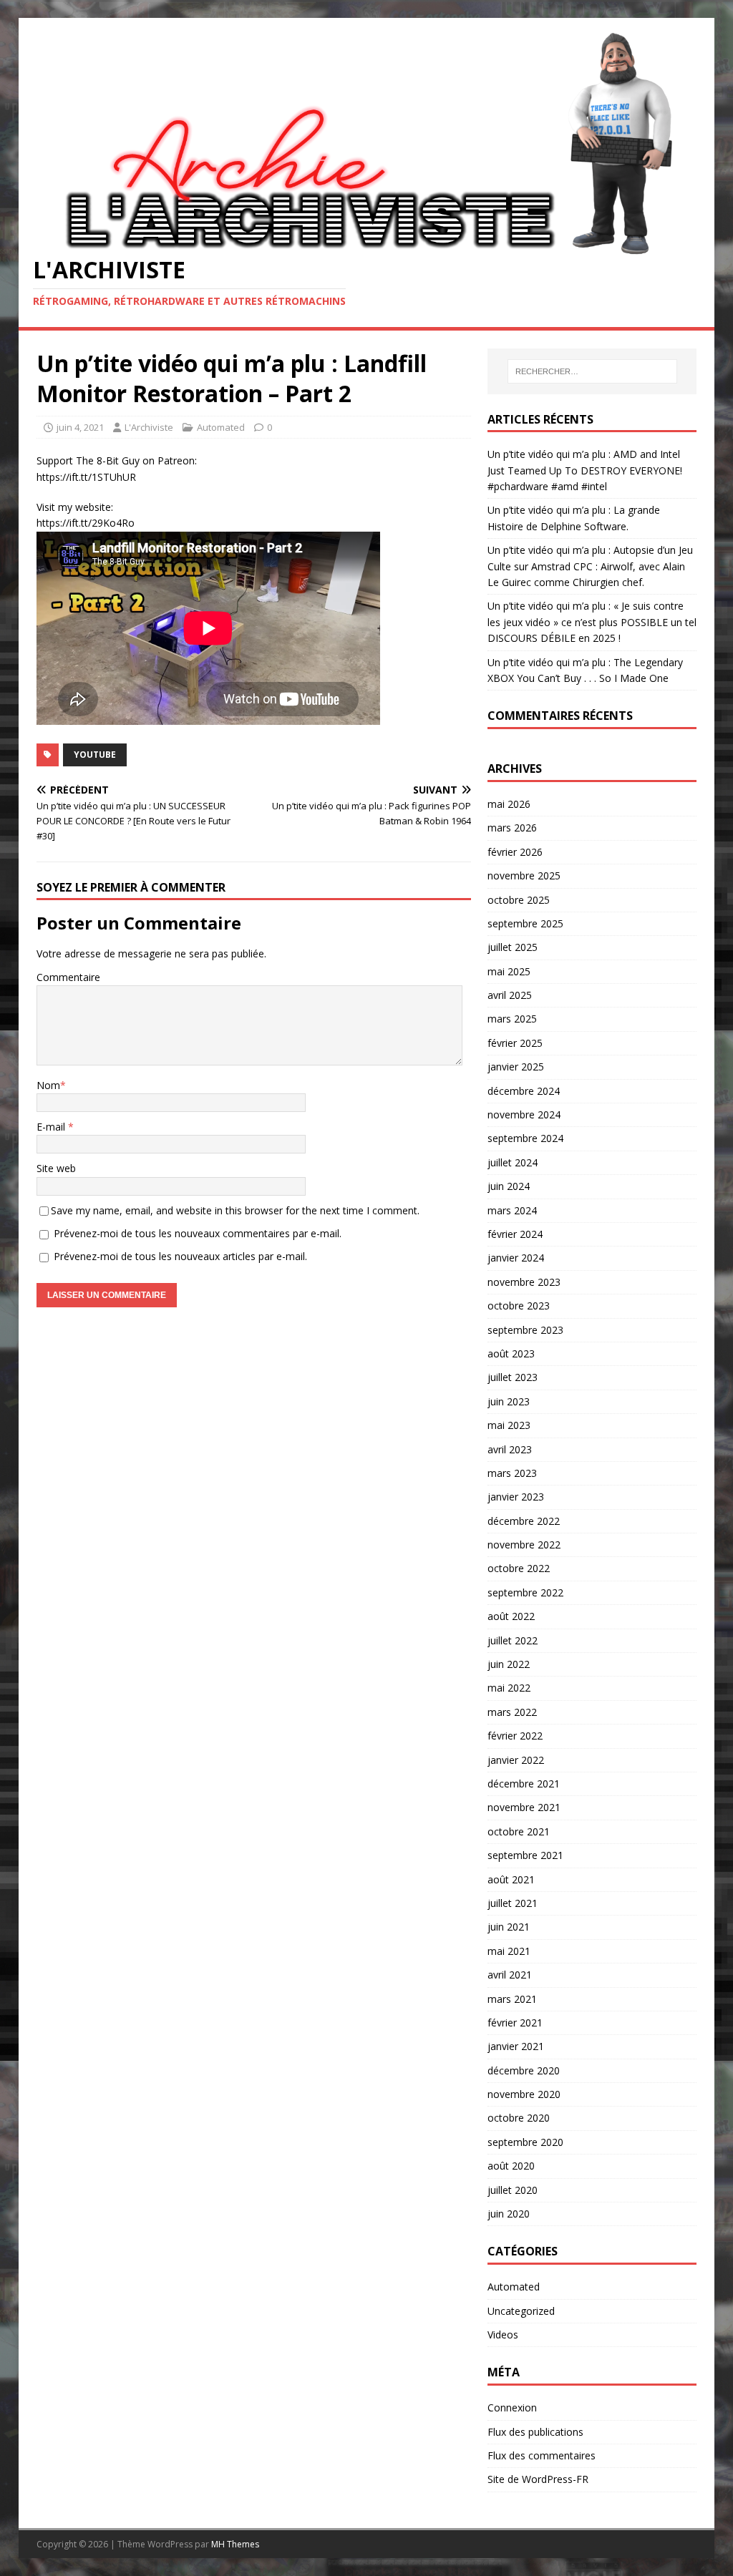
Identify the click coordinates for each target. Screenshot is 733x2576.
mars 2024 (512, 1210)
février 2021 (515, 2023)
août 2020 (511, 2166)
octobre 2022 (519, 1568)
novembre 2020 (524, 2094)
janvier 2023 (516, 1497)
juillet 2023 (513, 1377)
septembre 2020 (525, 2142)
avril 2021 (510, 1975)
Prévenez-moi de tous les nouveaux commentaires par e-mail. (198, 1233)
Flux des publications (535, 2432)
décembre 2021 (524, 1784)
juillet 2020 (513, 2190)
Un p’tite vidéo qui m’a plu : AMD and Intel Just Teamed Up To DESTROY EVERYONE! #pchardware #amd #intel (585, 470)
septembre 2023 (525, 1330)
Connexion (512, 2407)
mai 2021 (509, 1951)
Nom (48, 1085)
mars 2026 (512, 828)
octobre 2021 (519, 1831)
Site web (56, 1168)
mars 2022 (512, 1712)
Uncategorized (521, 2311)
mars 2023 (512, 1473)
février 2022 (515, 1736)
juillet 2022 (513, 1640)
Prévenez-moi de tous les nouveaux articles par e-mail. (180, 1256)
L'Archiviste (149, 427)
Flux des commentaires (542, 2455)
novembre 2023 (524, 1282)
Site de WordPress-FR (538, 2479)
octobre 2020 (519, 2118)
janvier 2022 (516, 1760)
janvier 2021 (516, 2046)
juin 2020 (509, 2214)
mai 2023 (509, 1425)
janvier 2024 (516, 1258)
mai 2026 (509, 804)
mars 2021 (512, 1999)
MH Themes (235, 2544)
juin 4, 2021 (80, 427)
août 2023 (511, 1353)
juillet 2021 (513, 1903)
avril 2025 (510, 995)
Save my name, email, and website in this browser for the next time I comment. (235, 1210)
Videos (503, 2334)
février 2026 (515, 852)
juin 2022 (509, 1664)
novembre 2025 (524, 875)
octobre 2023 (519, 1306)
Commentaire (68, 977)
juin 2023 (509, 1401)
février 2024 (515, 1234)
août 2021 (511, 1879)
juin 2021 (509, 1927)
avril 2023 (510, 1449)
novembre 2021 (524, 1807)
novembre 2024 (524, 1114)
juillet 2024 (513, 1162)
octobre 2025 (519, 900)
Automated (221, 427)
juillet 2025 (513, 947)
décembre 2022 (524, 1521)
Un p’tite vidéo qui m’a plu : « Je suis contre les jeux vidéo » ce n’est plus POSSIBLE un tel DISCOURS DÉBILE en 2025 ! (592, 622)
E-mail (52, 1127)
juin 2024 (509, 1186)
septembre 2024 (525, 1138)
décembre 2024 (524, 1091)
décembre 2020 (524, 2070)
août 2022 (511, 1616)
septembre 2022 (525, 1592)
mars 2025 (512, 1019)
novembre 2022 (524, 1545)
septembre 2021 (525, 1855)
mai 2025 (509, 971)
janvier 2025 (516, 1067)
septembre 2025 (525, 923)
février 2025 (515, 1043)
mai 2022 (509, 1688)
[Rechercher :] (592, 371)
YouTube (95, 755)
